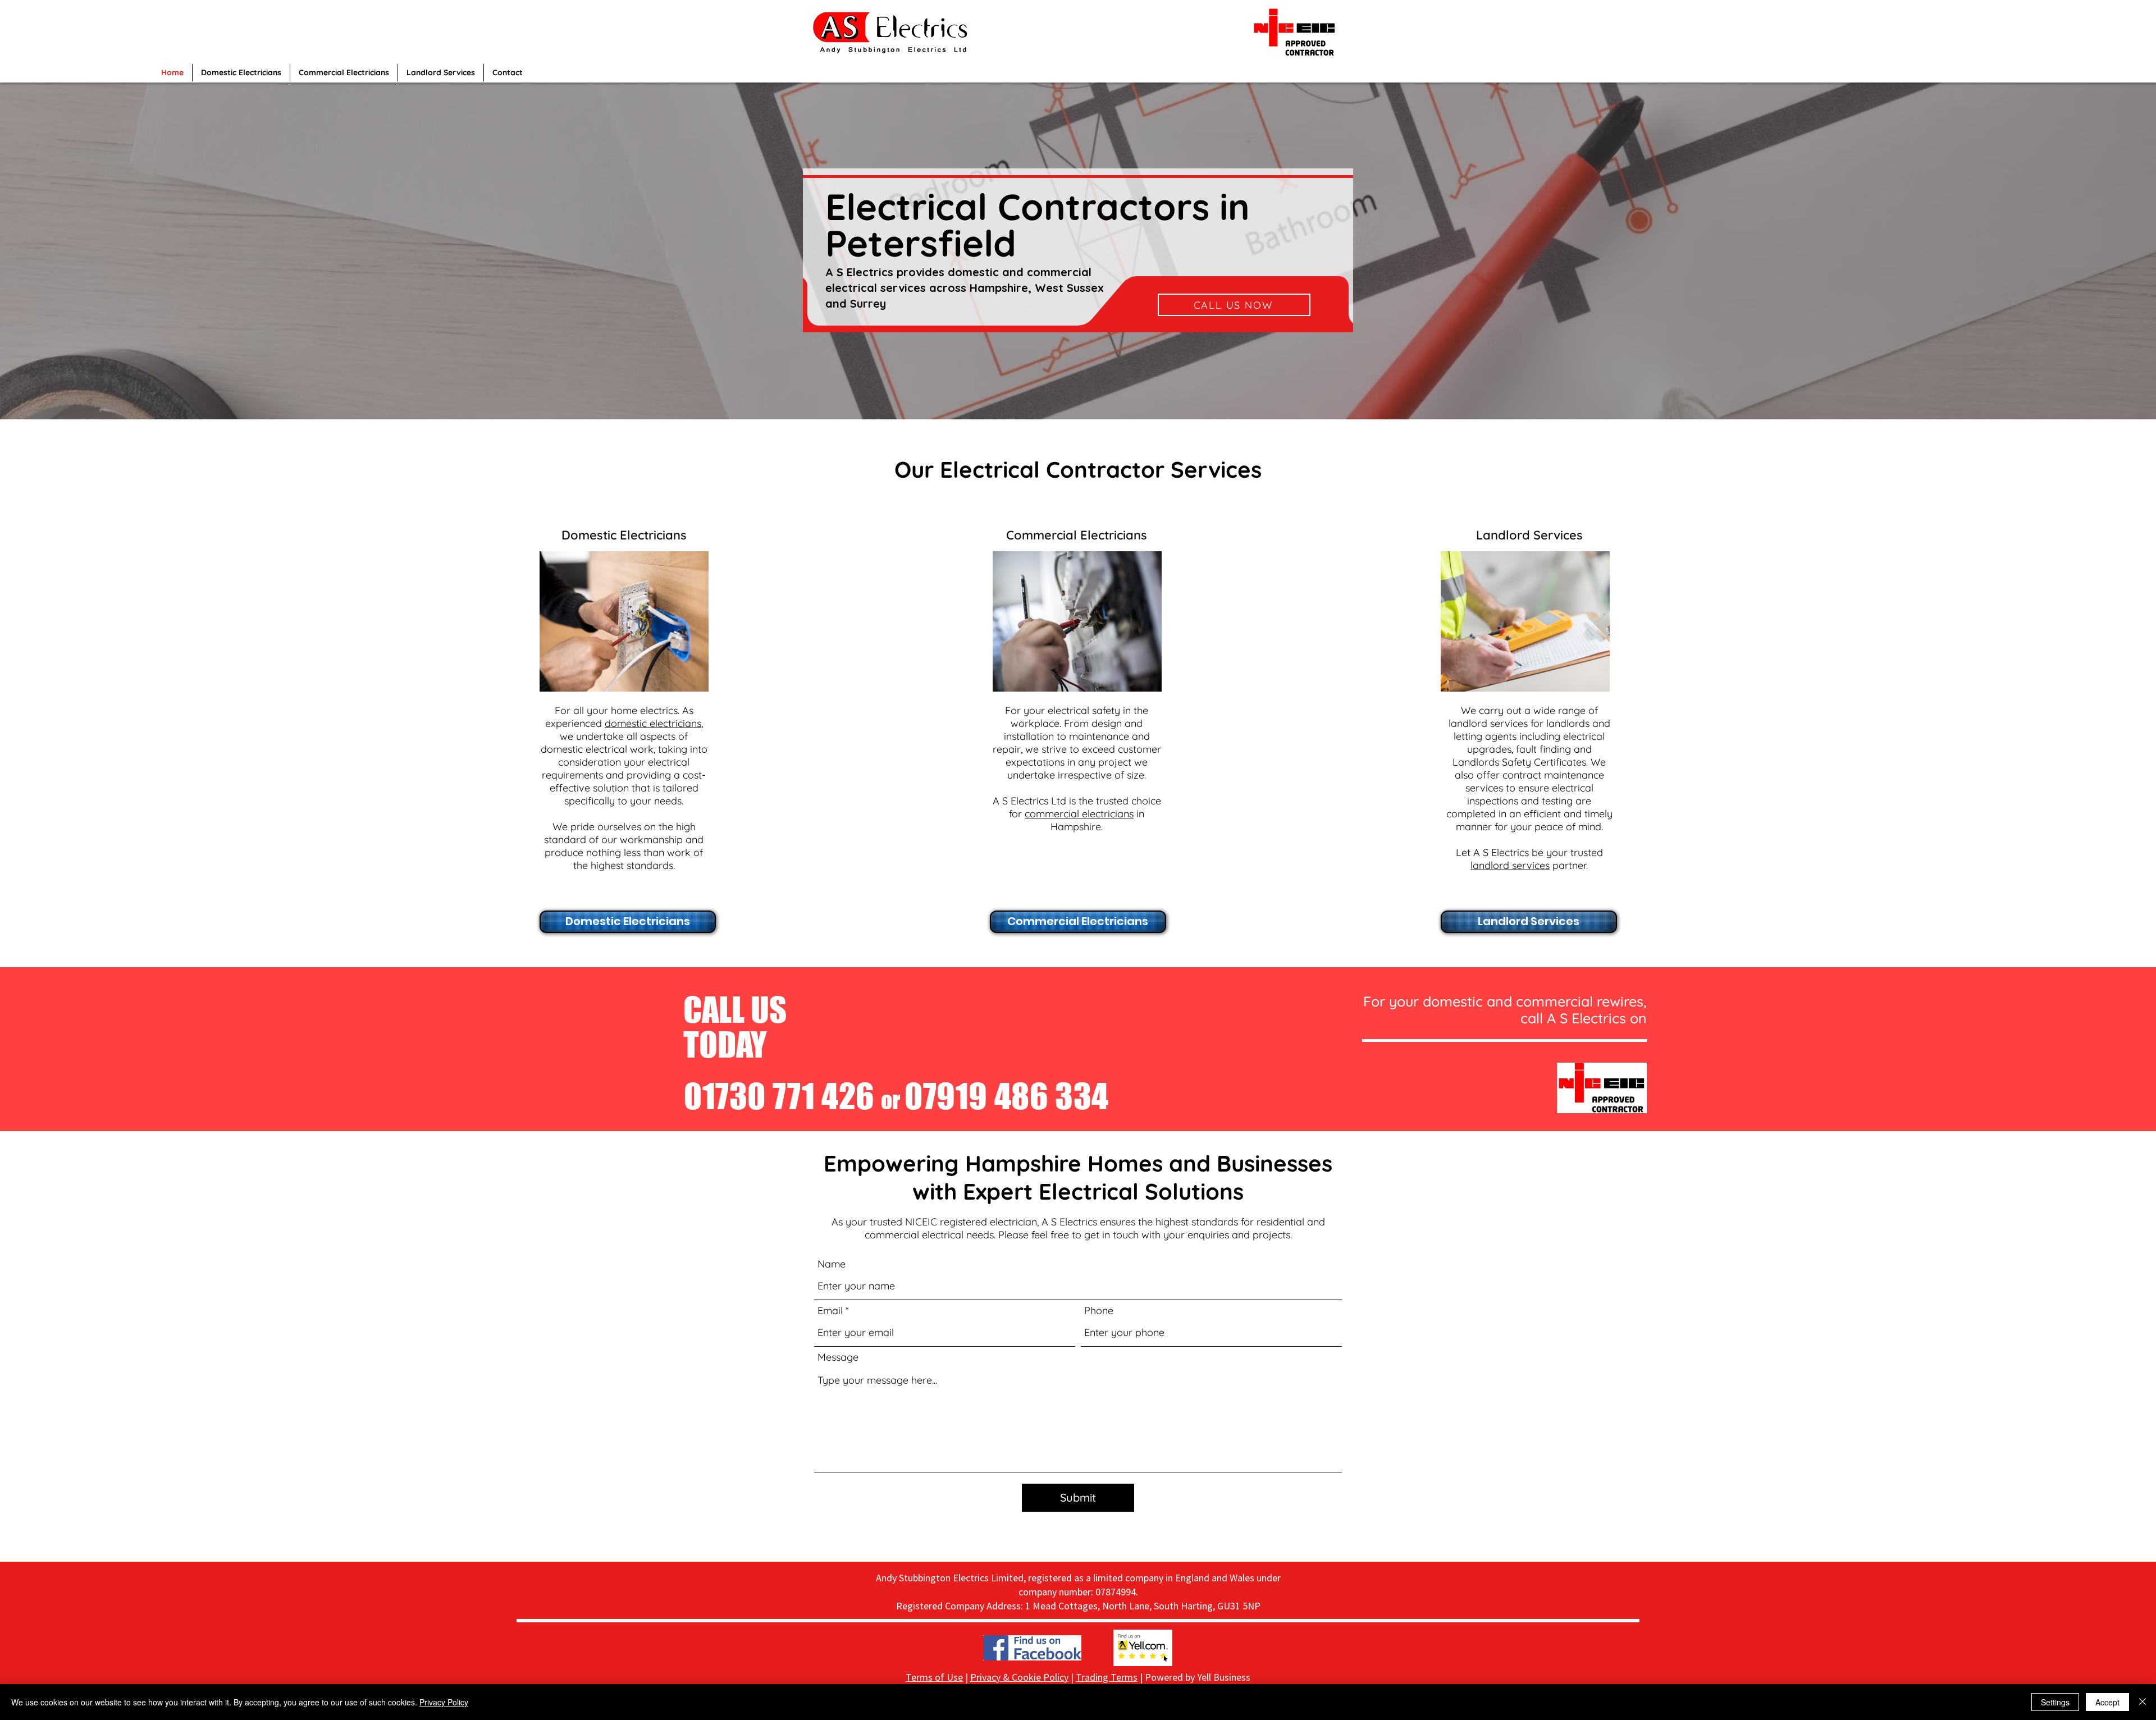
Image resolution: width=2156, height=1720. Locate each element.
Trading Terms (1107, 1677)
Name (832, 1264)
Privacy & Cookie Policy (1019, 1677)
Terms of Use (934, 1677)
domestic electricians (653, 723)
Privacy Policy (444, 1702)
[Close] (2143, 1702)
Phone (1099, 1311)
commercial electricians (1079, 814)
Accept (2107, 1702)
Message (838, 1357)
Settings (2055, 1702)
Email (830, 1311)
